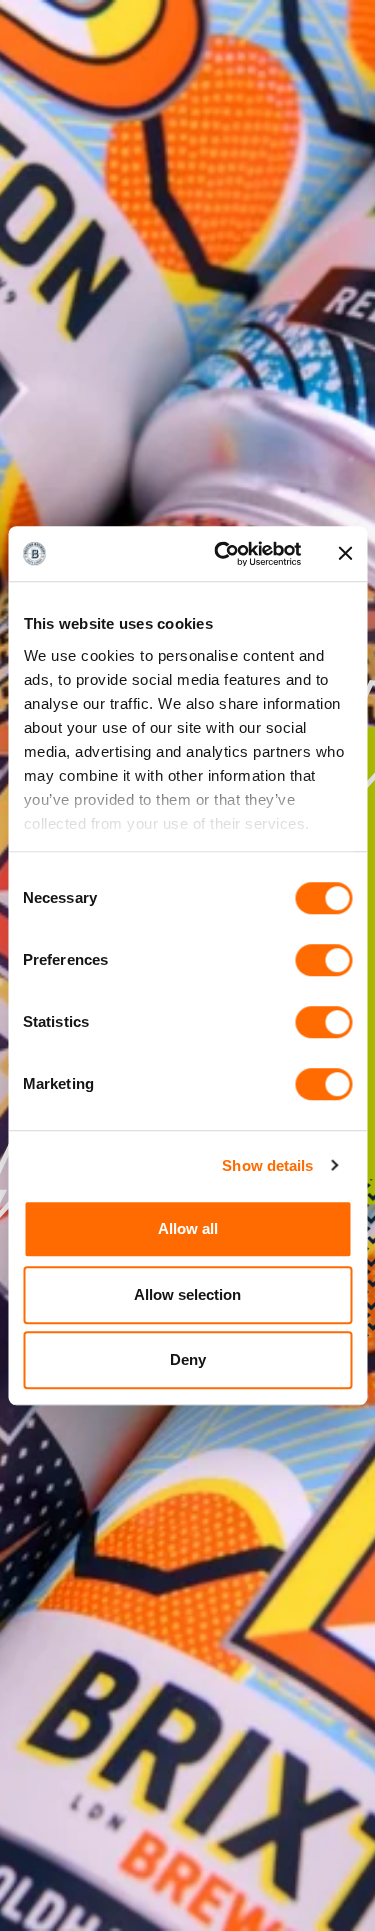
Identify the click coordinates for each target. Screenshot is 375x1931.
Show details (267, 1165)
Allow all (188, 1228)
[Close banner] (345, 554)
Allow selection (187, 1294)
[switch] (323, 960)
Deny (188, 1359)
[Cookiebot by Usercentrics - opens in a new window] (223, 554)
